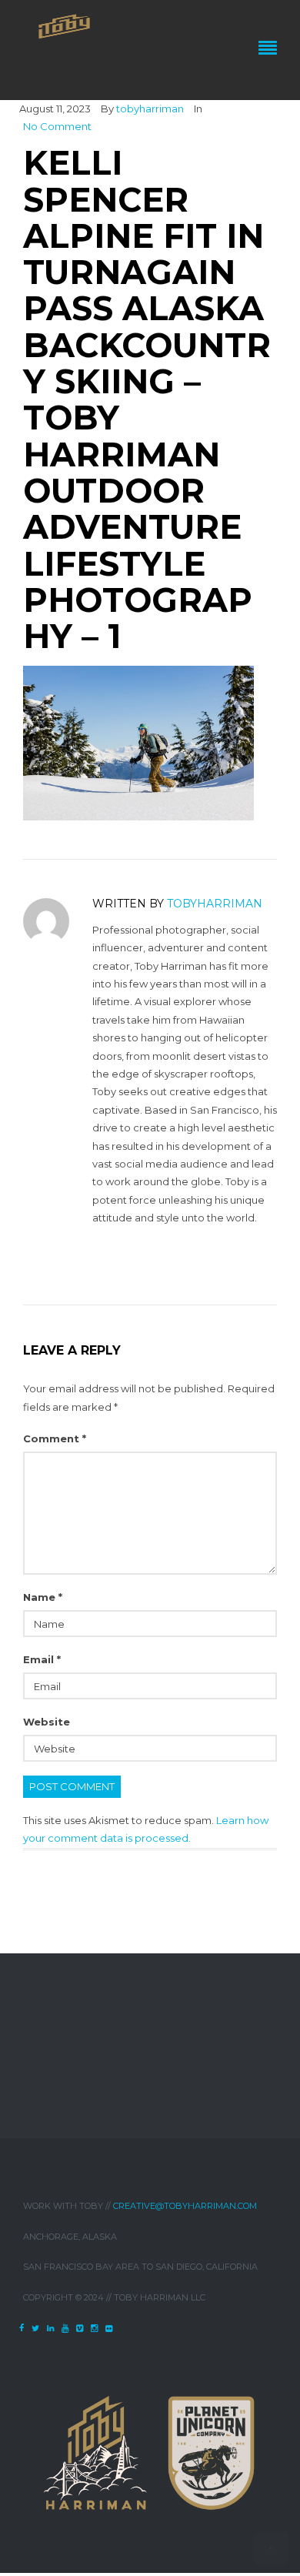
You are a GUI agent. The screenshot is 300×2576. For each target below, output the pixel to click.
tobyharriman (150, 109)
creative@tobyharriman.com (185, 2206)
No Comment (57, 126)
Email (42, 1659)
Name (43, 1597)
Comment (55, 1438)
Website (47, 1722)
